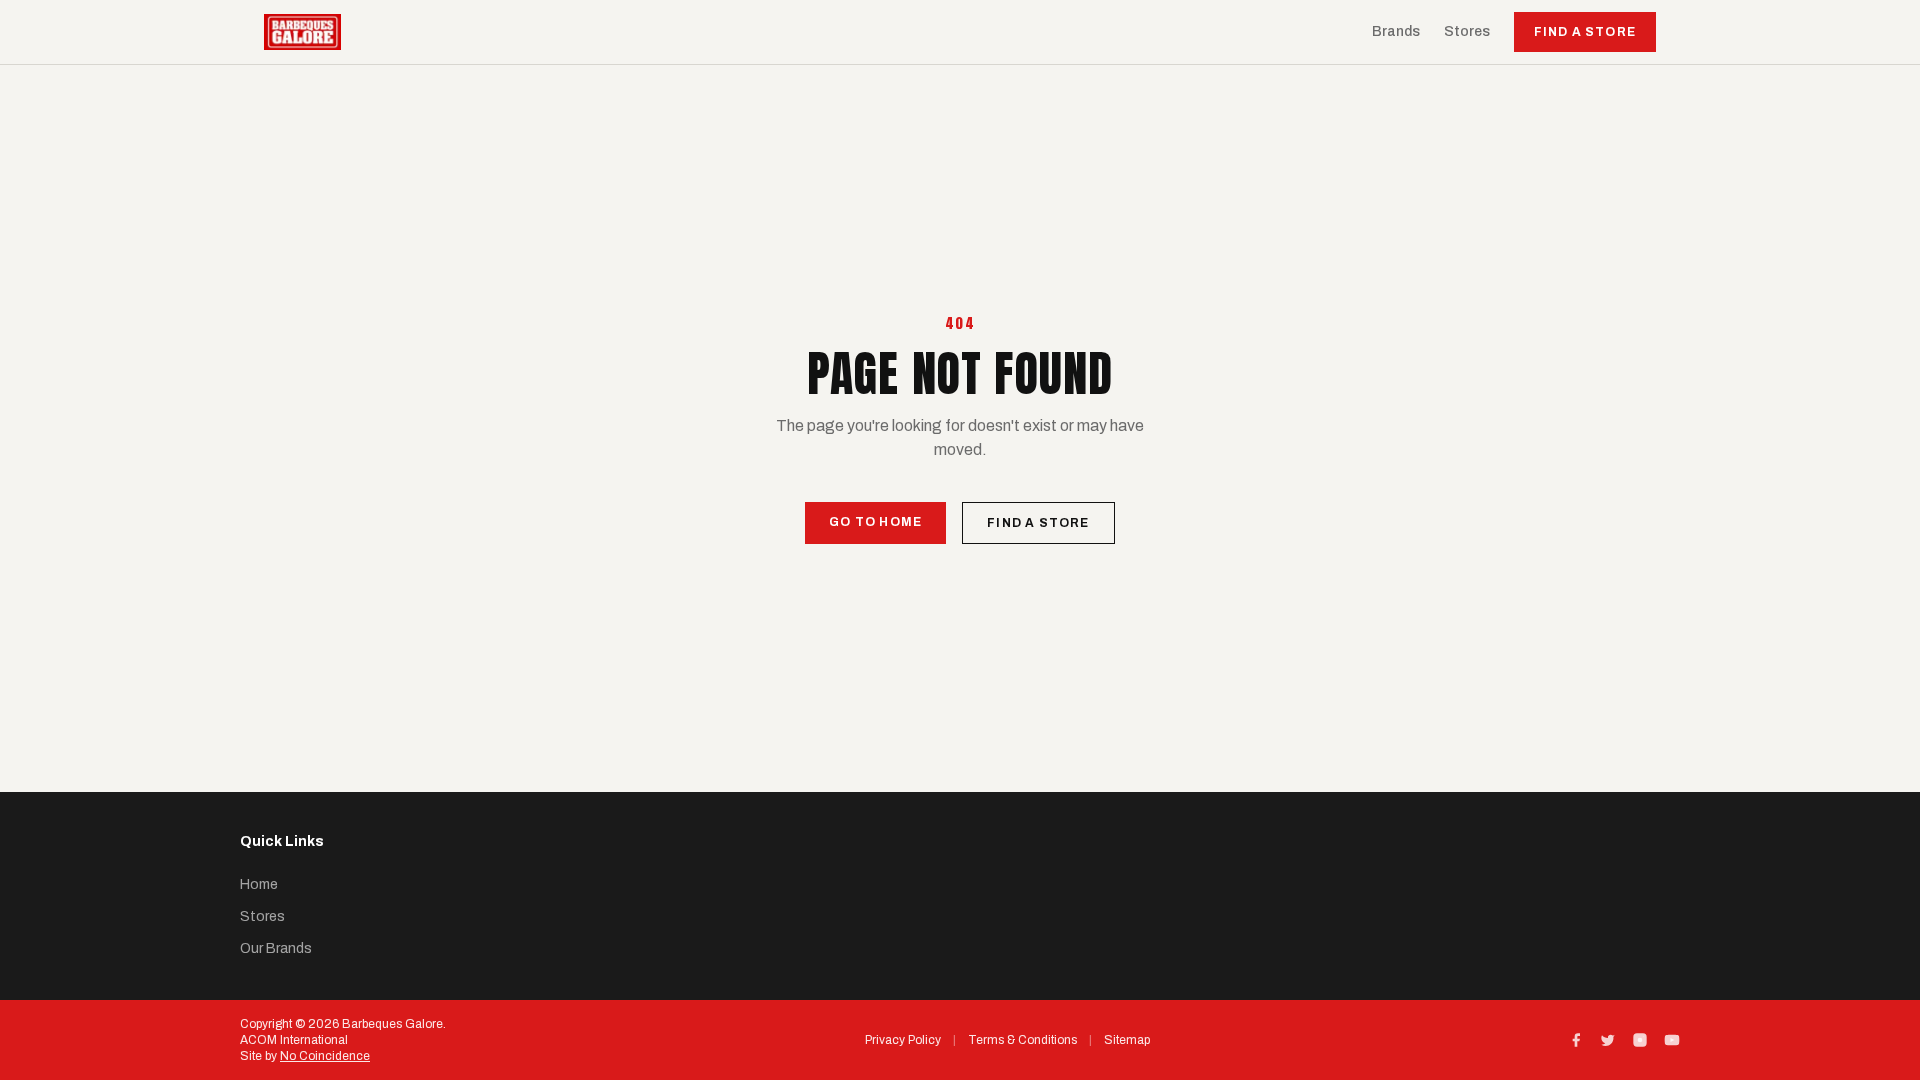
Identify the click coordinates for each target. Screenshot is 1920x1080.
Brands (1396, 31)
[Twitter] (1608, 1040)
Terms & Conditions (1022, 1040)
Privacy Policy (903, 1040)
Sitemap (1127, 1040)
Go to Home (875, 522)
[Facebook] (1576, 1040)
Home (259, 884)
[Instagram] (1640, 1040)
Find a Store (1585, 32)
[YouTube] (1672, 1040)
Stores (1467, 31)
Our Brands (276, 948)
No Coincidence (325, 1056)
